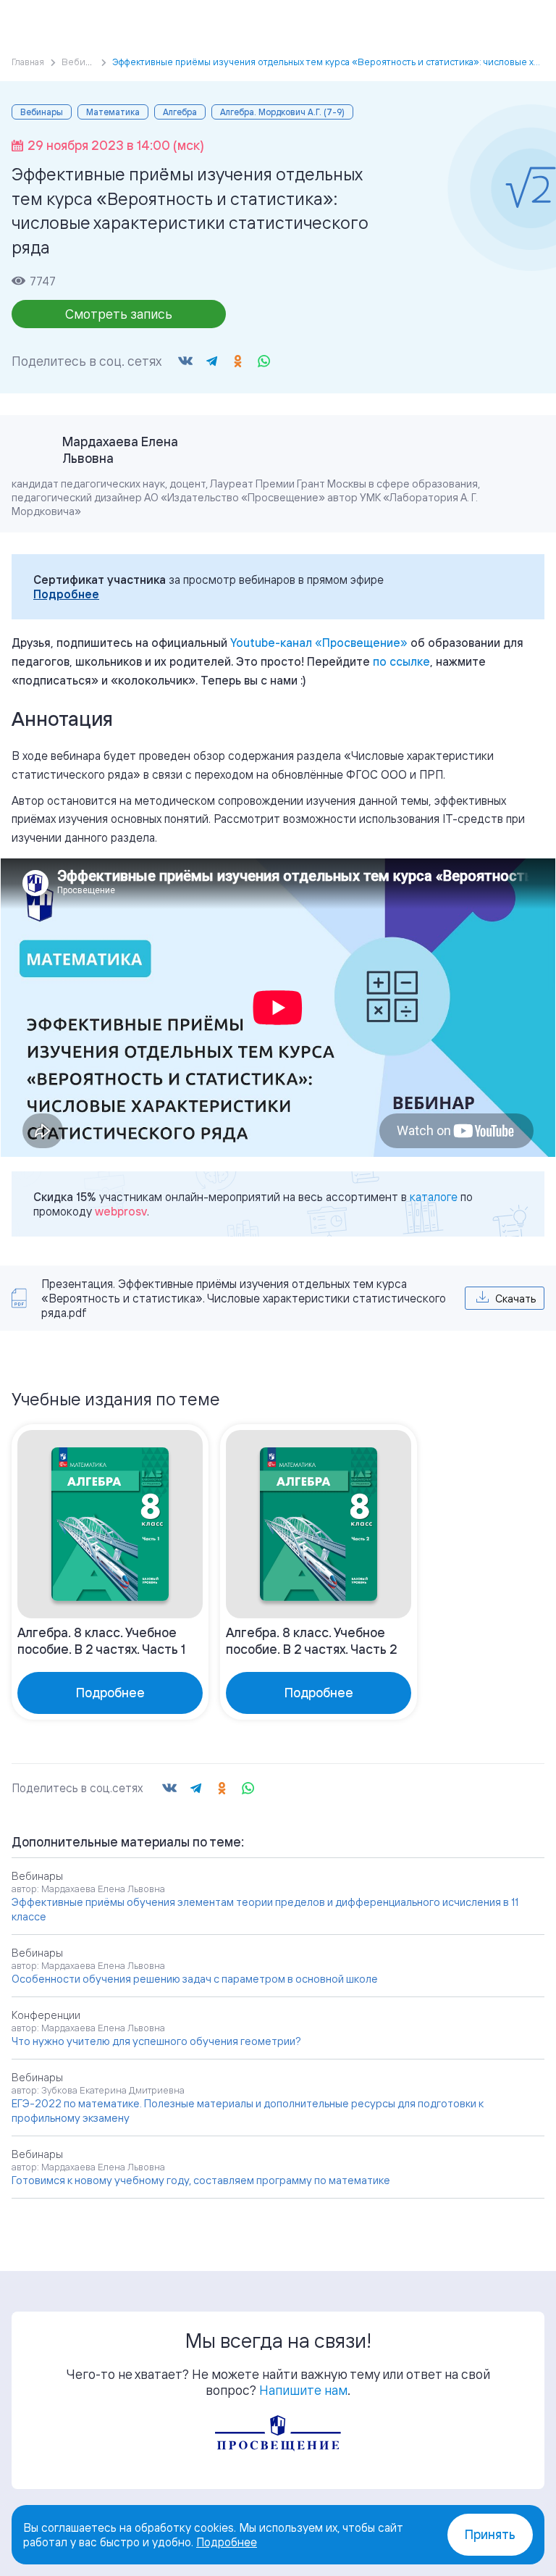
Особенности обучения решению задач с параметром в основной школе (195, 1979)
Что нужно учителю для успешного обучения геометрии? (156, 2041)
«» (319, 643)
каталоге (434, 1197)
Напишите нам (303, 2390)
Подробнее (66, 594)
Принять (490, 2534)
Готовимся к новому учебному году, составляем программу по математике (201, 2180)
